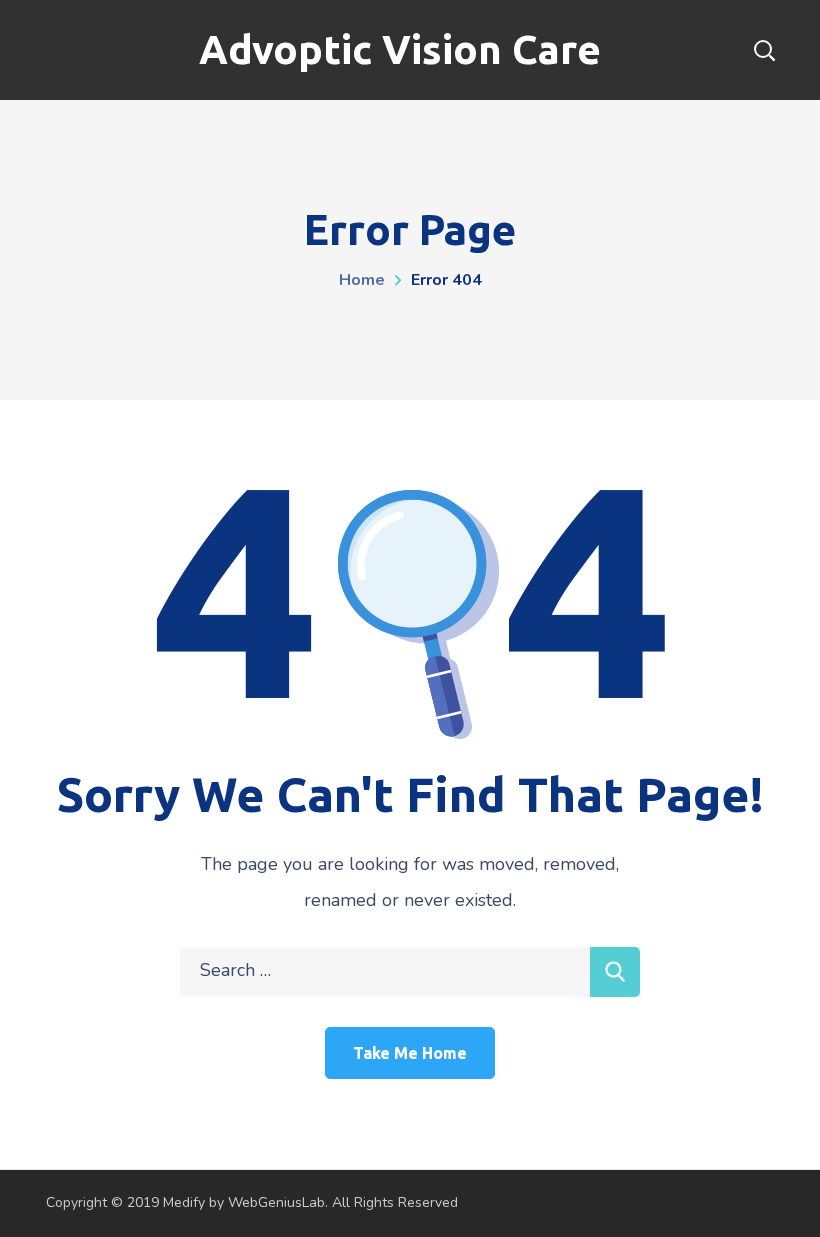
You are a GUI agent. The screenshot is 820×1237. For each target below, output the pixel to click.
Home (362, 280)
